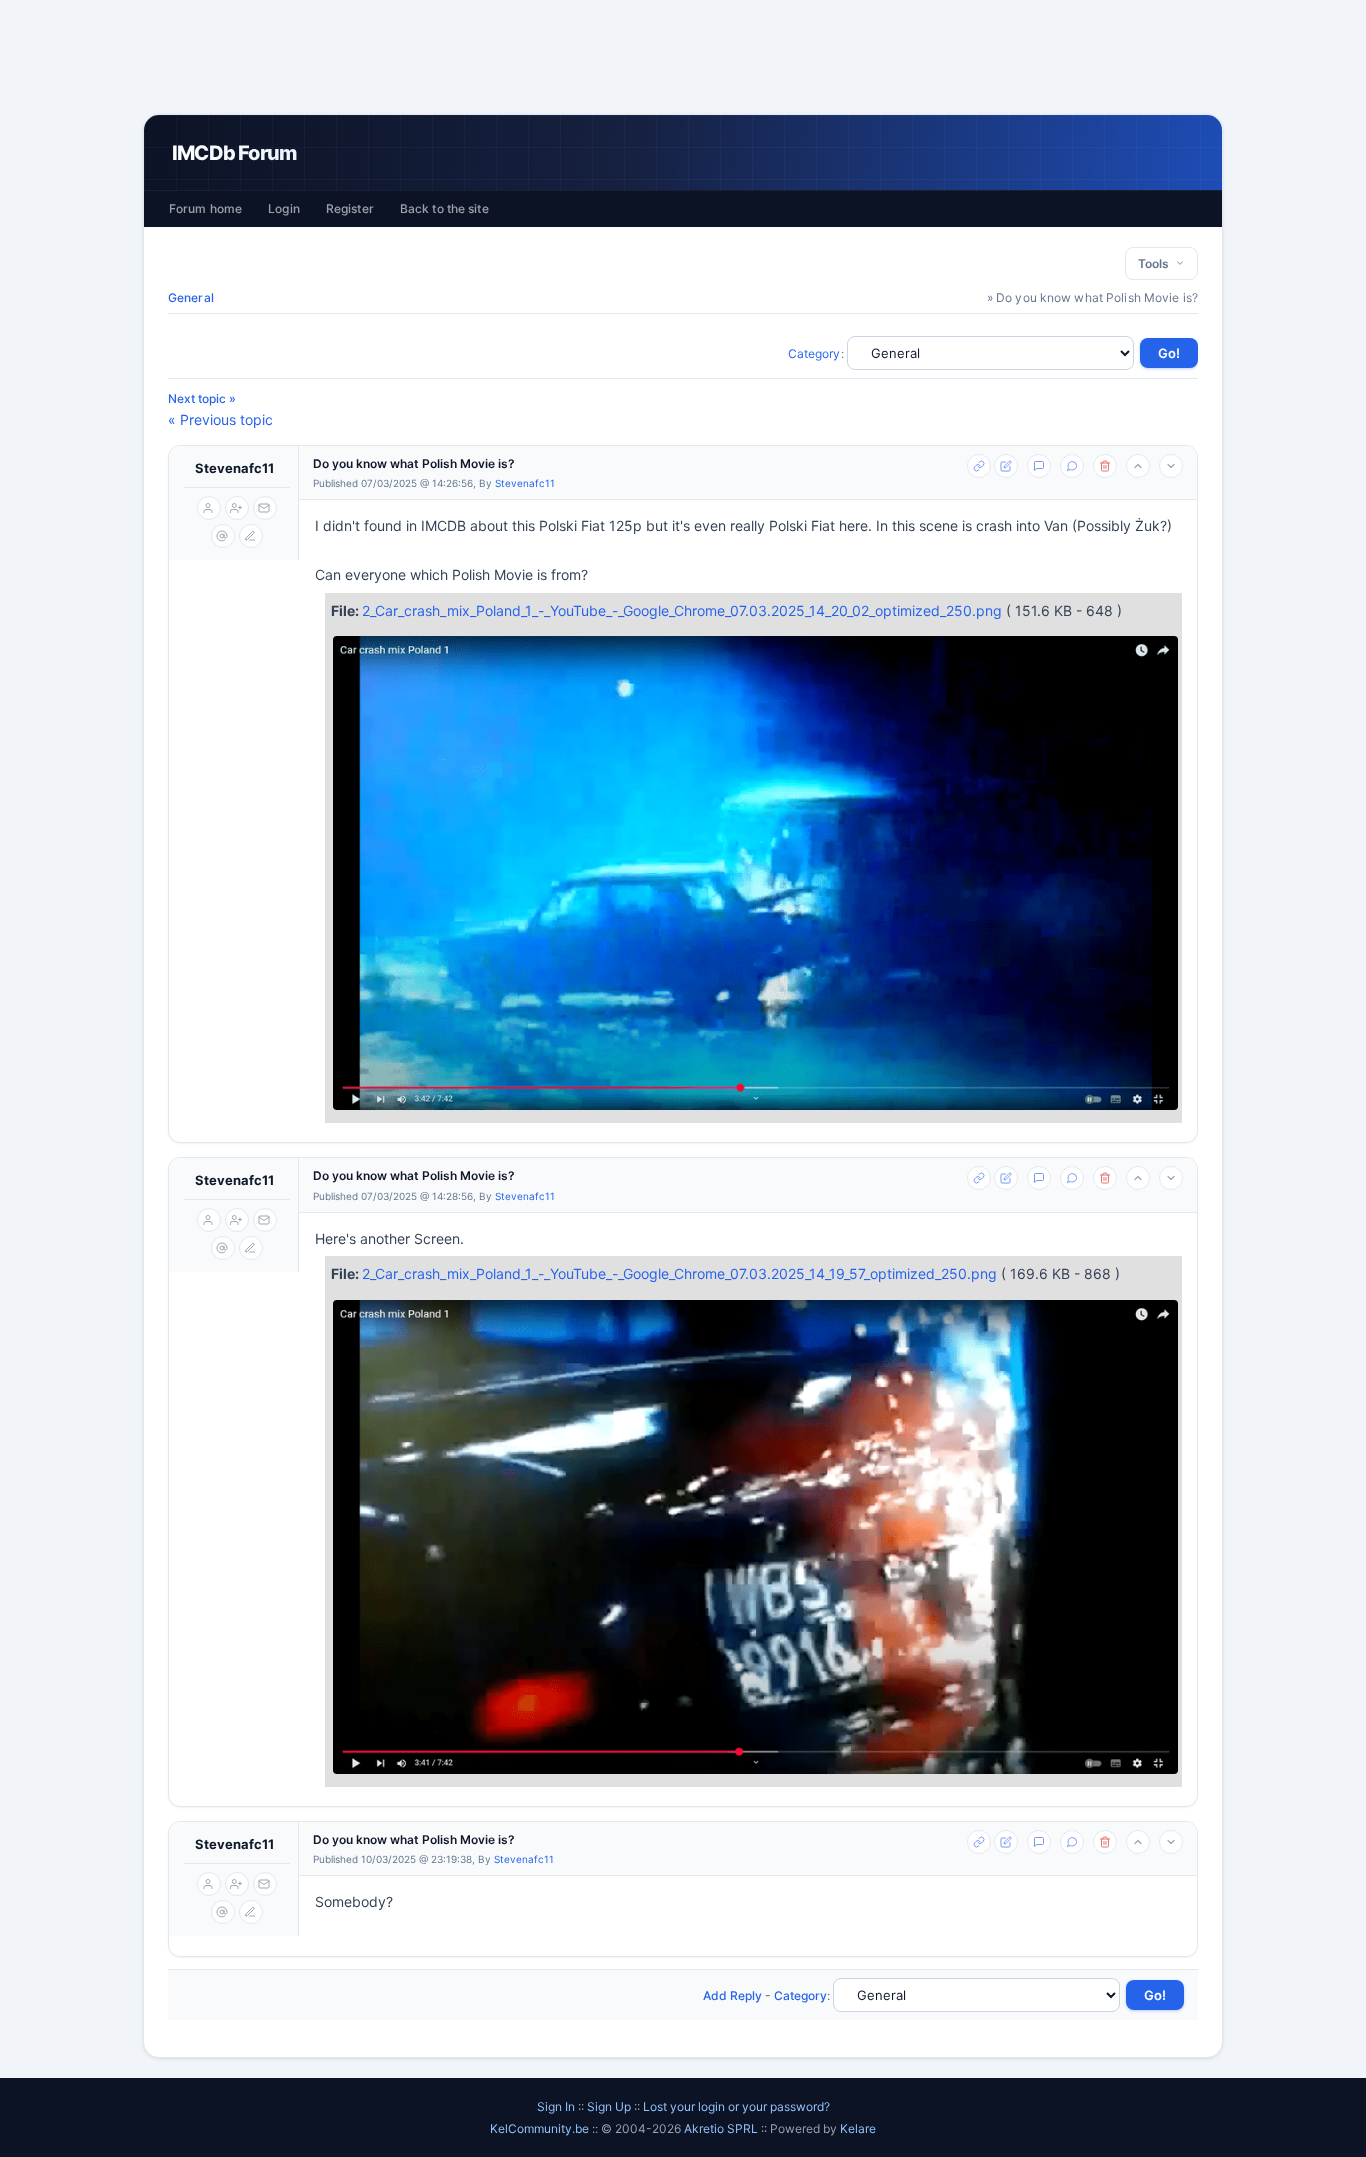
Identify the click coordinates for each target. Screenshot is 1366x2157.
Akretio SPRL (722, 2128)
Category (814, 353)
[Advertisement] (683, 57)
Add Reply (732, 1995)
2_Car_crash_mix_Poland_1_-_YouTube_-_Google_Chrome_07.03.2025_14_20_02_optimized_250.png (684, 610)
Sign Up (609, 2106)
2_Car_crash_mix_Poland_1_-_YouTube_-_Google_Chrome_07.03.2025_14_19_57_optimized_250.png (681, 1273)
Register (350, 208)
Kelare (858, 2128)
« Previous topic (220, 419)
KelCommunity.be (541, 2128)
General (191, 297)
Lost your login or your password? (736, 2106)
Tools (1156, 263)
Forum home (205, 208)
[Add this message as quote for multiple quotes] (1072, 466)
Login (284, 208)
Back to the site (444, 208)
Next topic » (202, 398)
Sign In (556, 2106)
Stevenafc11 (234, 468)
